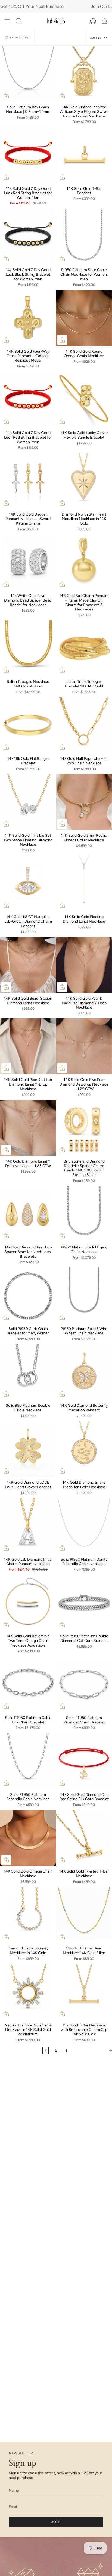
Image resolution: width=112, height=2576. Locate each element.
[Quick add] (6, 95)
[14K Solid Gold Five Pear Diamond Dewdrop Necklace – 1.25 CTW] (84, 1046)
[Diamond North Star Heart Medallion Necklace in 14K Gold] (84, 481)
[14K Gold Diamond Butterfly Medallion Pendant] (84, 1372)
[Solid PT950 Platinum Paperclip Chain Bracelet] (84, 1684)
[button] (19, 21)
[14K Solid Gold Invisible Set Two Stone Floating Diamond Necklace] (28, 802)
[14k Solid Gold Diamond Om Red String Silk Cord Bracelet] (84, 1761)
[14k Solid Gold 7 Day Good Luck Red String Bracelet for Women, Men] (28, 155)
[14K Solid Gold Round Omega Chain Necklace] (84, 318)
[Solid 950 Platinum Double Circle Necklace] (28, 1372)
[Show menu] (7, 21)
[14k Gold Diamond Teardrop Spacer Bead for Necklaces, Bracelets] (28, 1214)
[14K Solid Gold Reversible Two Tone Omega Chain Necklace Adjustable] (28, 1603)
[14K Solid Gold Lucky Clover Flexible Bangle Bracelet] (84, 399)
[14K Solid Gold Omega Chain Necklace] (28, 1838)
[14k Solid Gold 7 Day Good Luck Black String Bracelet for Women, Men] (28, 237)
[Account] (93, 21)
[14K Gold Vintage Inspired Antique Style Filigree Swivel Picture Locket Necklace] (84, 74)
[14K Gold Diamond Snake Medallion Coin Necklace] (84, 1449)
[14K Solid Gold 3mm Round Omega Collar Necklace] (84, 802)
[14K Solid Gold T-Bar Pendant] (84, 155)
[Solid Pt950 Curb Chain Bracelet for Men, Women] (28, 1295)
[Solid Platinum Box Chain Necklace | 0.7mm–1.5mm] (28, 74)
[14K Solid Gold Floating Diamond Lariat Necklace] (84, 884)
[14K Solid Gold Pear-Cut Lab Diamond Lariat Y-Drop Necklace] (28, 1046)
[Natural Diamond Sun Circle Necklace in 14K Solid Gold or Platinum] (28, 1992)
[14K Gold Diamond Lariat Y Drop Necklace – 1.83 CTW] (28, 1128)
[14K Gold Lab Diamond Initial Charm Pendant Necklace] (28, 1526)
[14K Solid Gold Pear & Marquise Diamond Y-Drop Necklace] (84, 965)
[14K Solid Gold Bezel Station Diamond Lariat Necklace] (28, 965)
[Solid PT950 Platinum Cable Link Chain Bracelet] (28, 1684)
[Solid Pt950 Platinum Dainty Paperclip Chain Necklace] (84, 1526)
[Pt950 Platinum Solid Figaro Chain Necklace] (84, 1214)
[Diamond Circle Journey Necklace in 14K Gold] (28, 1915)
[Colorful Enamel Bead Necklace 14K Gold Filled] (84, 1915)
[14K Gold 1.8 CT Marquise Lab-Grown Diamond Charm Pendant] (28, 884)
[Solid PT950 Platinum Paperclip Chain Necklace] (28, 1761)
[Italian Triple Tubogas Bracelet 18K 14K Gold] (84, 648)
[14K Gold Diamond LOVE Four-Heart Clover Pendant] (28, 1449)
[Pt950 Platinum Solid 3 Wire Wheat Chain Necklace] (84, 1295)
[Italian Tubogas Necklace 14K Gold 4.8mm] (28, 648)
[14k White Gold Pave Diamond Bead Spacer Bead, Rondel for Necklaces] (28, 562)
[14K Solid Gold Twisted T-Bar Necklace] (84, 1838)
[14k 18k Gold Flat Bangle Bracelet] (28, 725)
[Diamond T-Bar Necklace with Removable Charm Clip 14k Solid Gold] (84, 1992)
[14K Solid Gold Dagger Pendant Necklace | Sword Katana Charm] (28, 481)
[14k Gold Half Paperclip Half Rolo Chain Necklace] (84, 725)
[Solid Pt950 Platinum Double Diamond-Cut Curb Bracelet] (84, 1603)
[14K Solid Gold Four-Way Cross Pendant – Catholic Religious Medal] (28, 318)
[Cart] (104, 21)
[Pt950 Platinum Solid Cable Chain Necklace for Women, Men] (84, 237)
